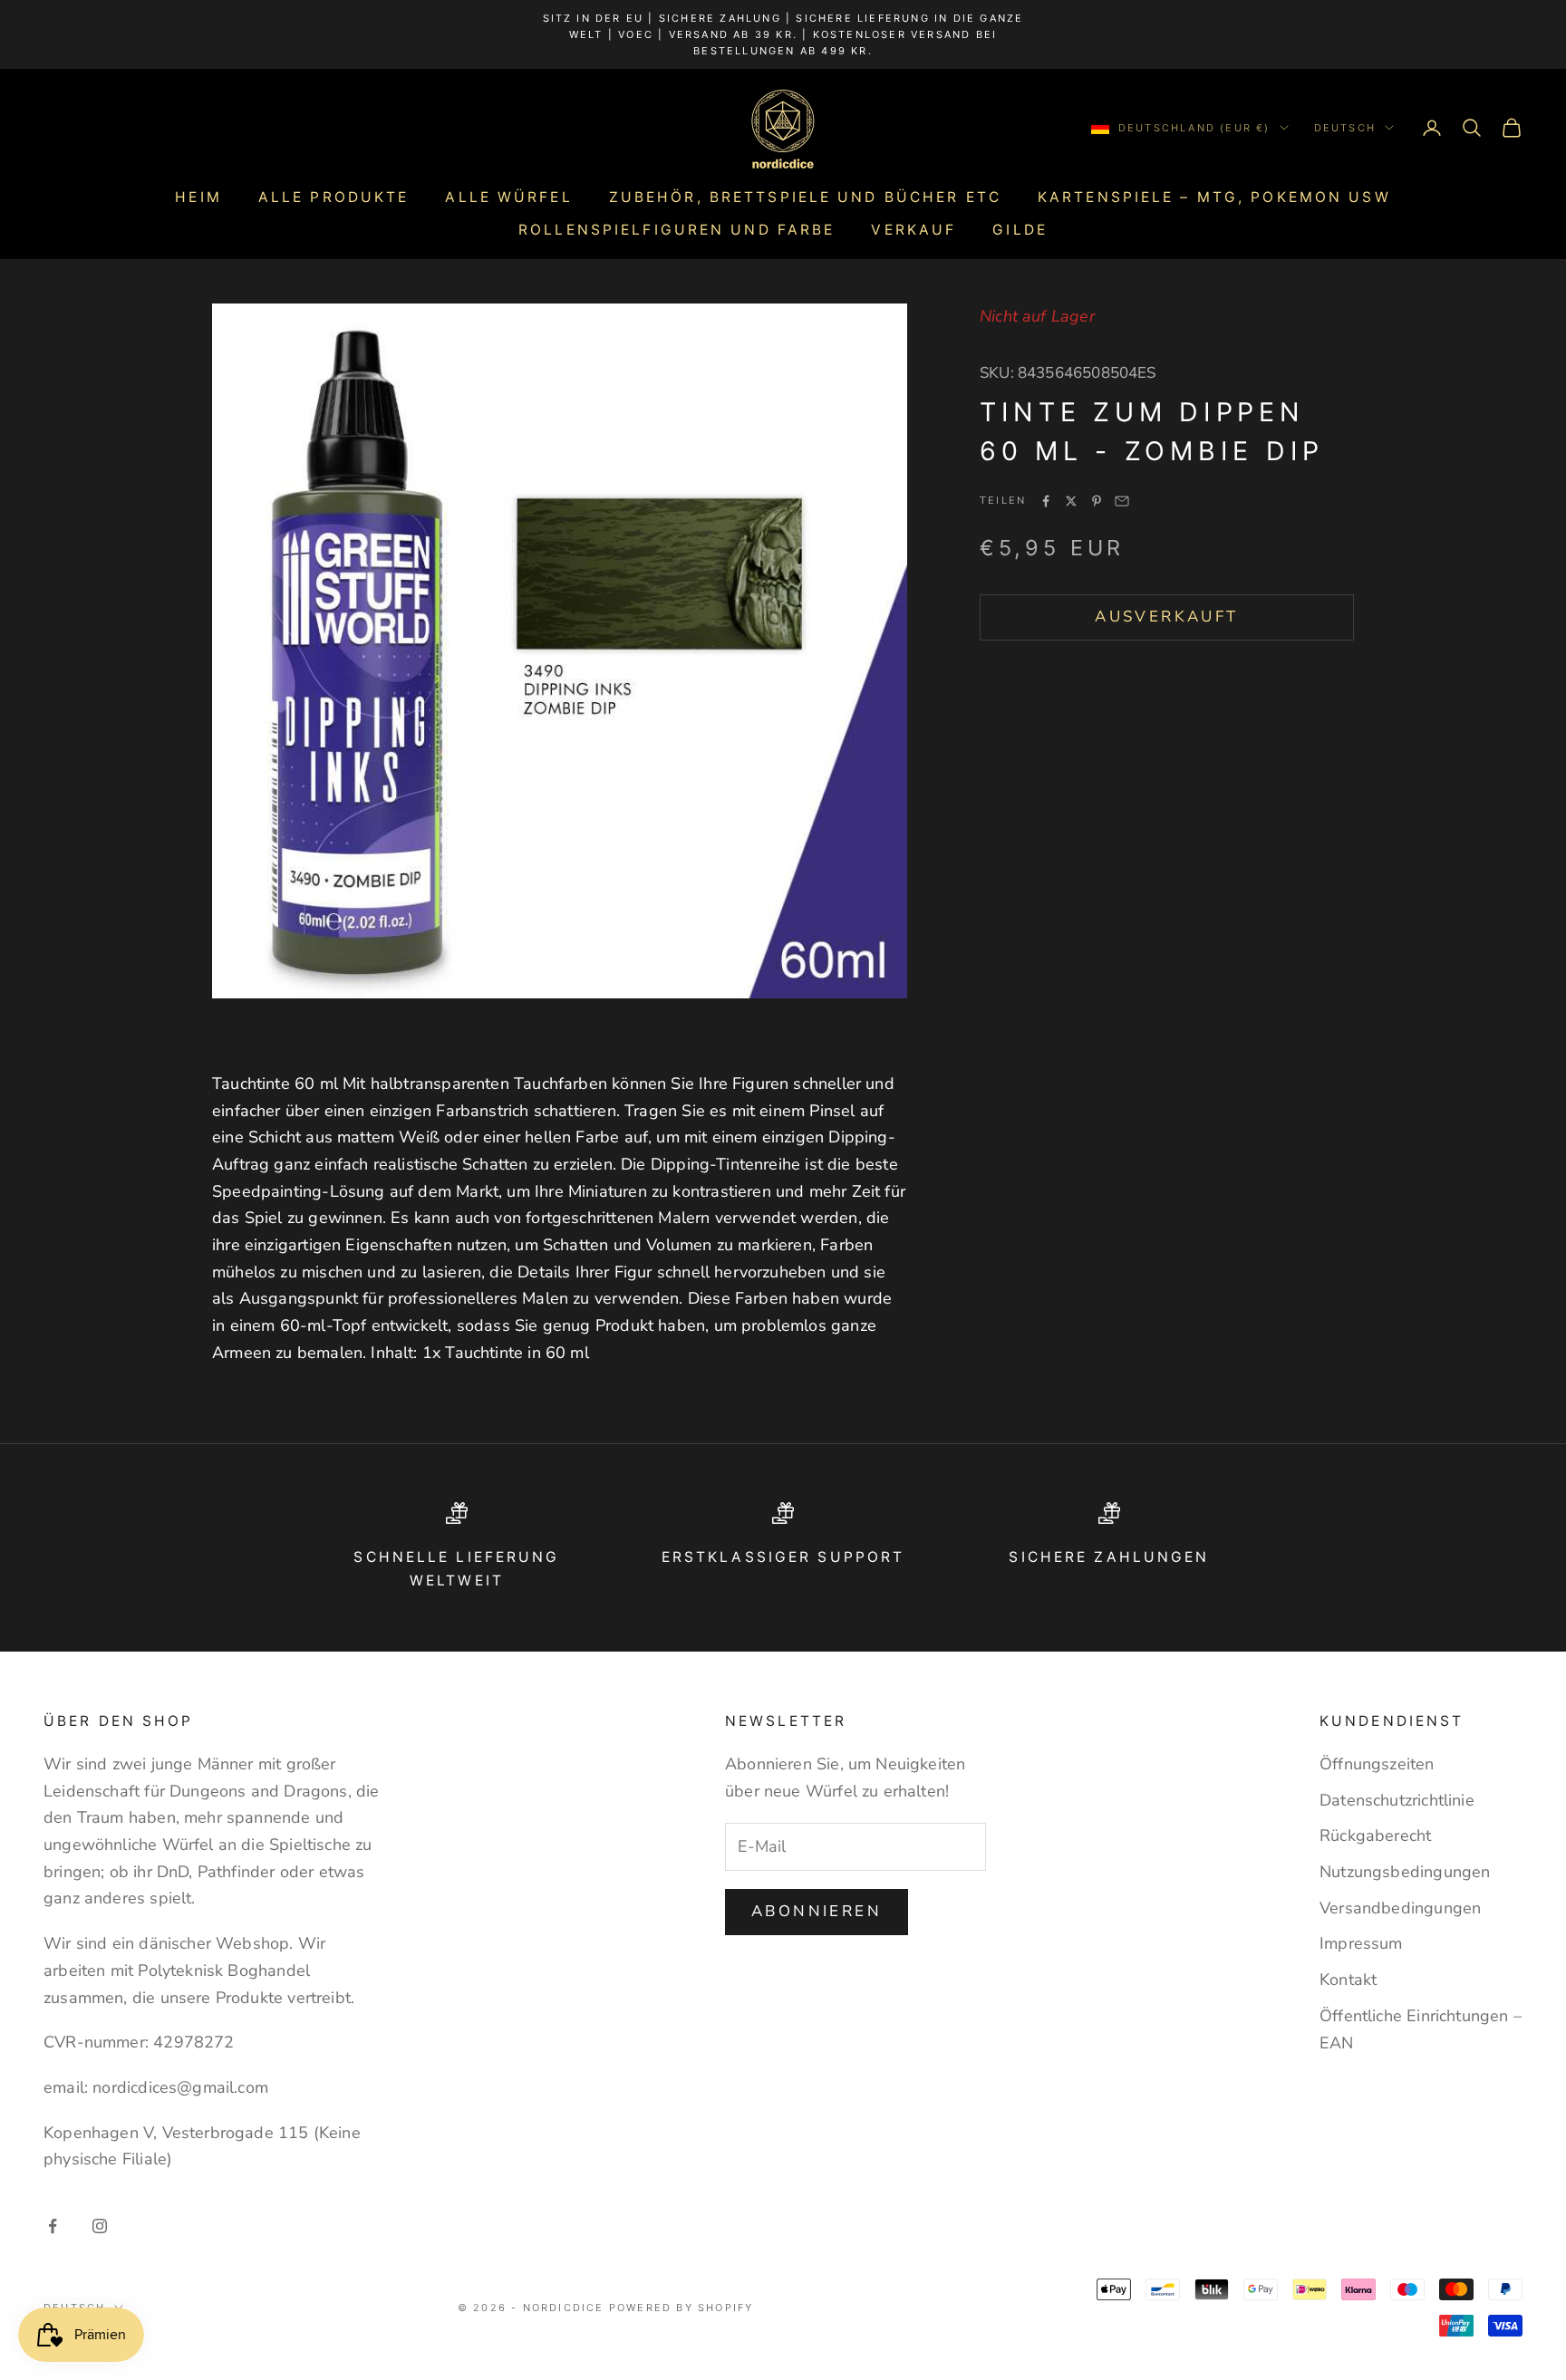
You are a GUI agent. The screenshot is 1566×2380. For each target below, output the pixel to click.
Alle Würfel (508, 197)
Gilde (1020, 230)
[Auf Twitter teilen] (1071, 501)
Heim (198, 197)
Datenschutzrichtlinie (1397, 1800)
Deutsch (1345, 128)
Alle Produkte (334, 197)
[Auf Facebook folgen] (53, 2226)
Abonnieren (817, 1911)
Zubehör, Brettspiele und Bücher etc (805, 197)
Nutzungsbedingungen (1405, 1872)
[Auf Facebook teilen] (1046, 501)
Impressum (1361, 1943)
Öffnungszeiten (1377, 1764)
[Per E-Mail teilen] (1122, 501)
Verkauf (913, 230)
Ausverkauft (1166, 617)
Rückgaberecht (1375, 1836)
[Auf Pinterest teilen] (1097, 501)
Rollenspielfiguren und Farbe (677, 230)
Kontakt (1348, 1980)
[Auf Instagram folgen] (100, 2226)
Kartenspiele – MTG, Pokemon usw (1214, 197)
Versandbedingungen (1400, 1908)
